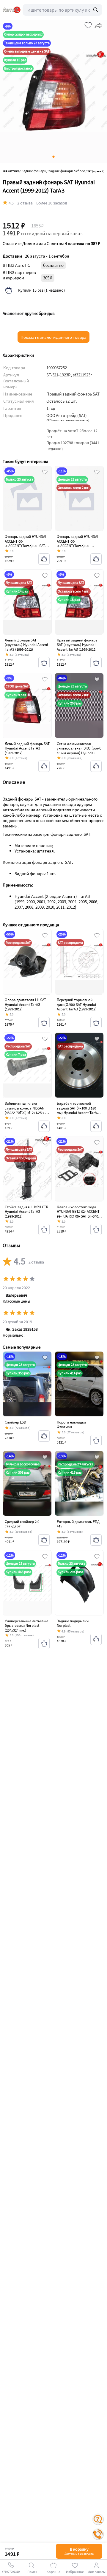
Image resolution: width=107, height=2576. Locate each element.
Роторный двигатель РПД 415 (78, 1524)
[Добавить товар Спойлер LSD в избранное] (45, 1358)
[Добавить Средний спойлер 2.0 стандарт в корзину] (44, 1540)
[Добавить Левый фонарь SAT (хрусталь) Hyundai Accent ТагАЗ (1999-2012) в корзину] (44, 663)
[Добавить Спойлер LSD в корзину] (44, 1436)
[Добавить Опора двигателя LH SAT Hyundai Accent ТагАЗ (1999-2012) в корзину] (44, 1023)
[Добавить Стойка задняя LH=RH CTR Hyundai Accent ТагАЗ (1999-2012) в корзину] (44, 1229)
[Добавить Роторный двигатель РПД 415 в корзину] (96, 1540)
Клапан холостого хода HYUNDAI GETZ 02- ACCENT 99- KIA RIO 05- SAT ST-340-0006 (78, 1214)
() (68, 420)
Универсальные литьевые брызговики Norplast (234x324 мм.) (26, 1626)
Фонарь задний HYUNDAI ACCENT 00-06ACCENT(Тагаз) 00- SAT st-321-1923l (25, 544)
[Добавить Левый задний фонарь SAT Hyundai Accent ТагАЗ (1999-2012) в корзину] (44, 766)
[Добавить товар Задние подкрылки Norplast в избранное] (97, 1557)
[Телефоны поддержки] (98, 2534)
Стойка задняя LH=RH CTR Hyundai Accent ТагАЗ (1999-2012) (26, 1212)
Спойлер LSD (15, 1422)
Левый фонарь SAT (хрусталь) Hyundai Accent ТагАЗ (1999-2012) (26, 645)
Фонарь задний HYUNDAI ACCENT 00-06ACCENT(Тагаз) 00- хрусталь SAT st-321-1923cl (78, 544)
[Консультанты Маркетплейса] (98, 2519)
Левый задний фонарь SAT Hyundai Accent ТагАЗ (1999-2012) (27, 748)
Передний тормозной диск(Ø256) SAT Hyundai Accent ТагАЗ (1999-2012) (77, 1004)
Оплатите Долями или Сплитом (51, 244)
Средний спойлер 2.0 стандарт (22, 1524)
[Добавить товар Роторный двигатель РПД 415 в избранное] (97, 1458)
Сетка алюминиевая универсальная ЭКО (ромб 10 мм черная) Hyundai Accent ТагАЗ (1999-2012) (79, 751)
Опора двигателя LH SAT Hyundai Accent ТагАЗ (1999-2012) (25, 1004)
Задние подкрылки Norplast (73, 1623)
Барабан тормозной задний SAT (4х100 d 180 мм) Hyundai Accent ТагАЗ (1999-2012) (78, 1110)
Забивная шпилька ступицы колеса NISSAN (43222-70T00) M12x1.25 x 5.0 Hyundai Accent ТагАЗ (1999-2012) (27, 1113)
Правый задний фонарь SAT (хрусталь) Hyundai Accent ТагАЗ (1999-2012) (77, 645)
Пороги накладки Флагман (71, 1425)
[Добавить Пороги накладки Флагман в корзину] (96, 1441)
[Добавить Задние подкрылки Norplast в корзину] (96, 1639)
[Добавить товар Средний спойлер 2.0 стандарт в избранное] (45, 1458)
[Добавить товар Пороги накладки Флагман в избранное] (97, 1358)
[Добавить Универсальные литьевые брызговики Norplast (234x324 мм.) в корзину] (44, 1644)
